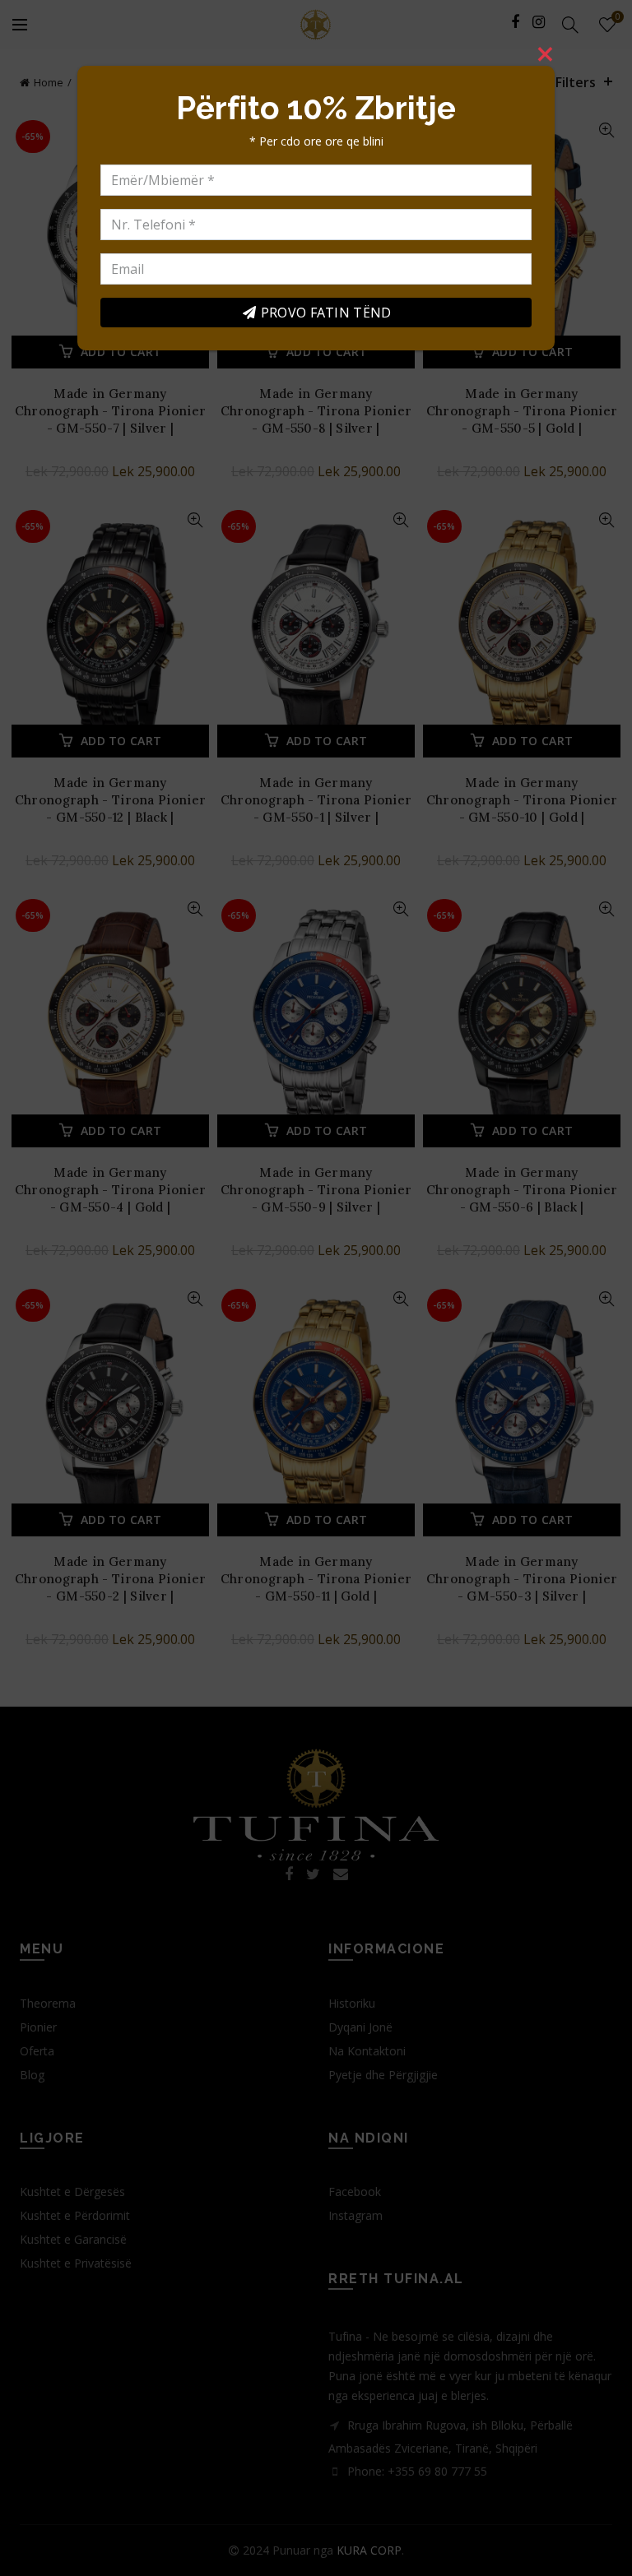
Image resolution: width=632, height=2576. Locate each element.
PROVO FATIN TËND (326, 313)
